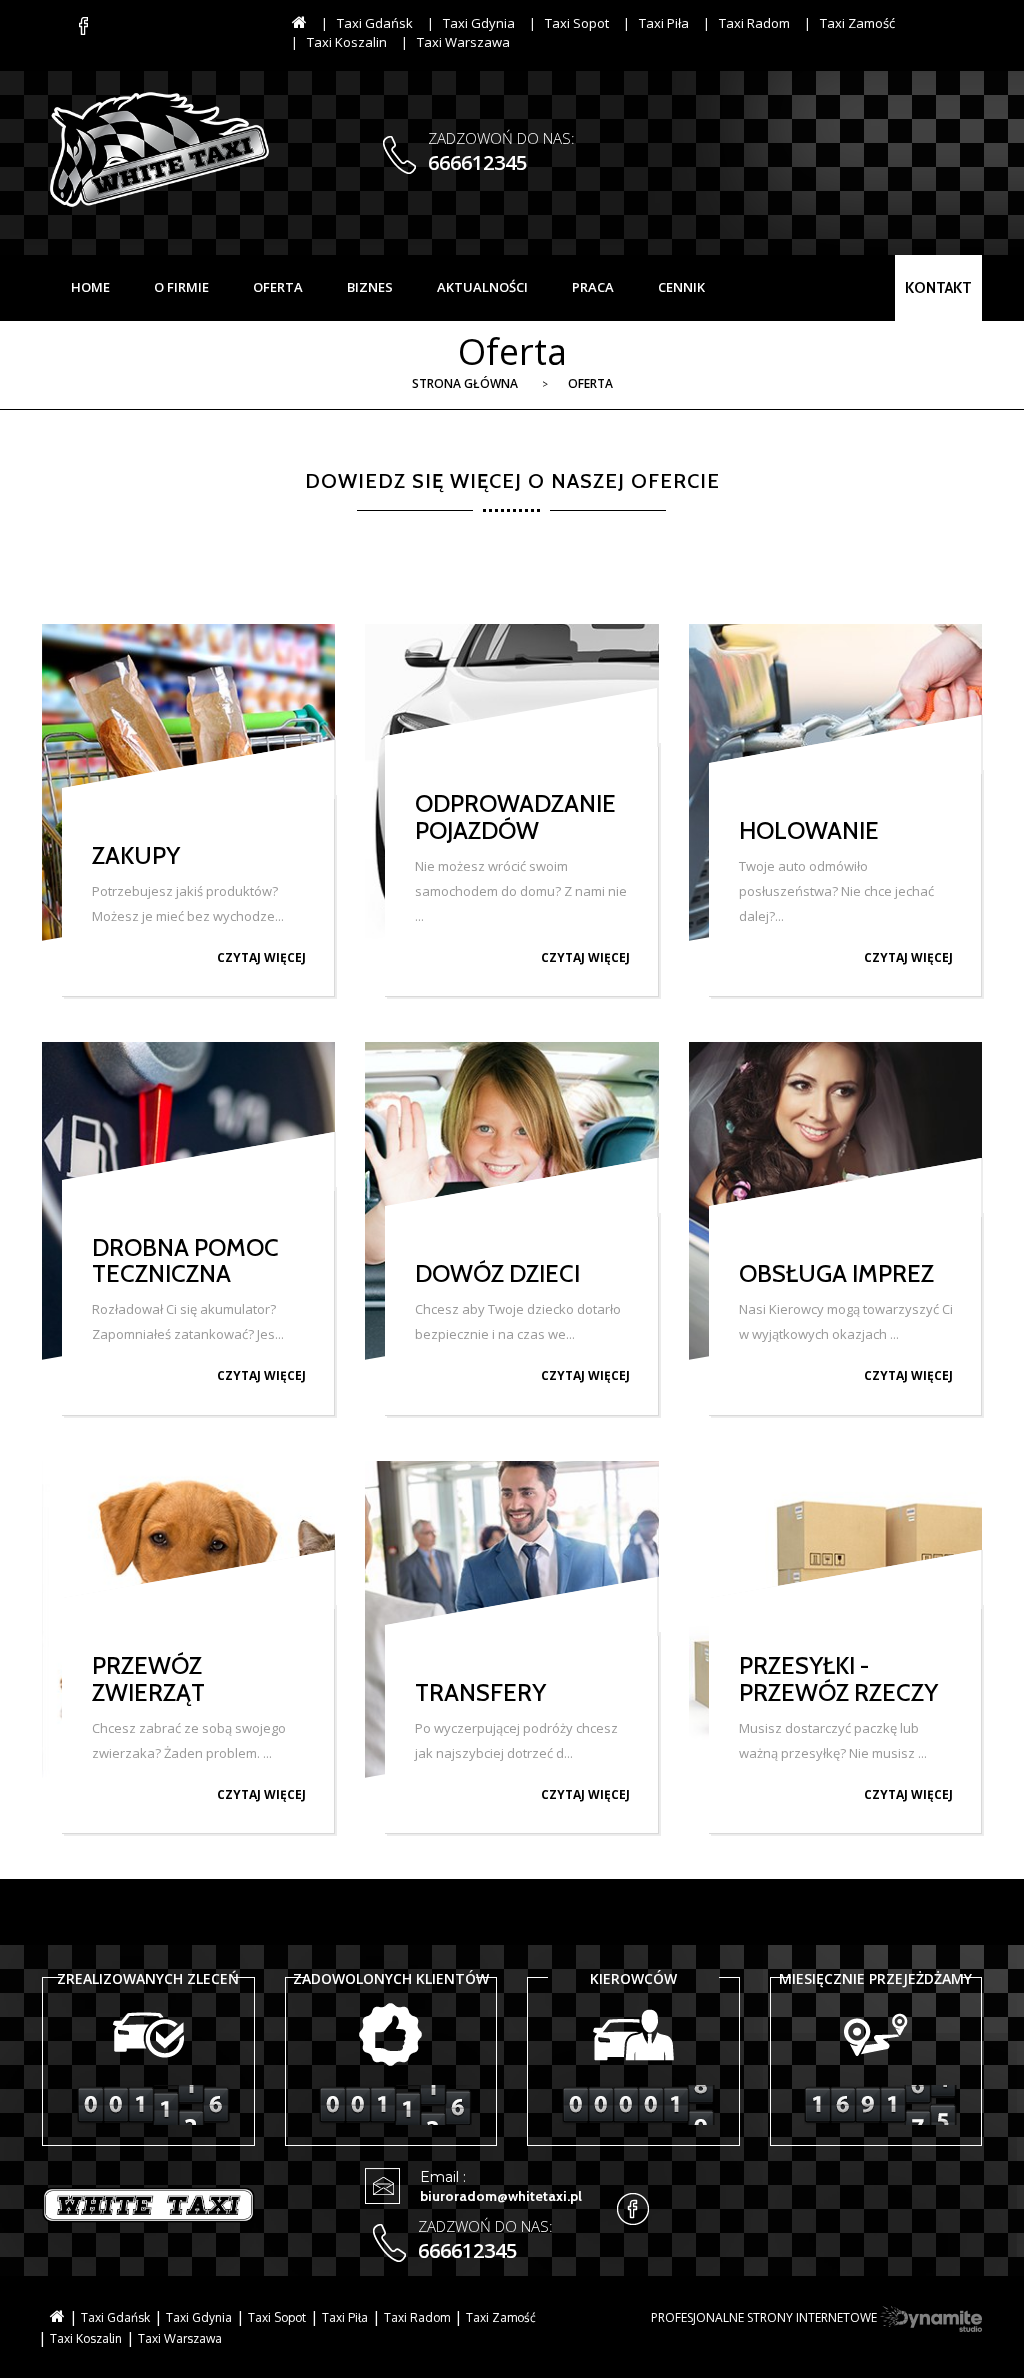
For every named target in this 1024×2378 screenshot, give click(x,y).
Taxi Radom (754, 23)
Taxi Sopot (577, 23)
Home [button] (90, 287)
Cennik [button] (681, 287)
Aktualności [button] (482, 287)
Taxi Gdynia (479, 23)
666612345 (477, 162)
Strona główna (465, 383)
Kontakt (938, 288)
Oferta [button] (278, 287)
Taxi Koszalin (347, 42)
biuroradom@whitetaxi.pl (501, 2196)
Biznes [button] (370, 287)
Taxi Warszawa (463, 42)
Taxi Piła (664, 23)
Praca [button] (593, 287)
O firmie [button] (181, 287)
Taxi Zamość (857, 23)
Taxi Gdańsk (375, 23)
